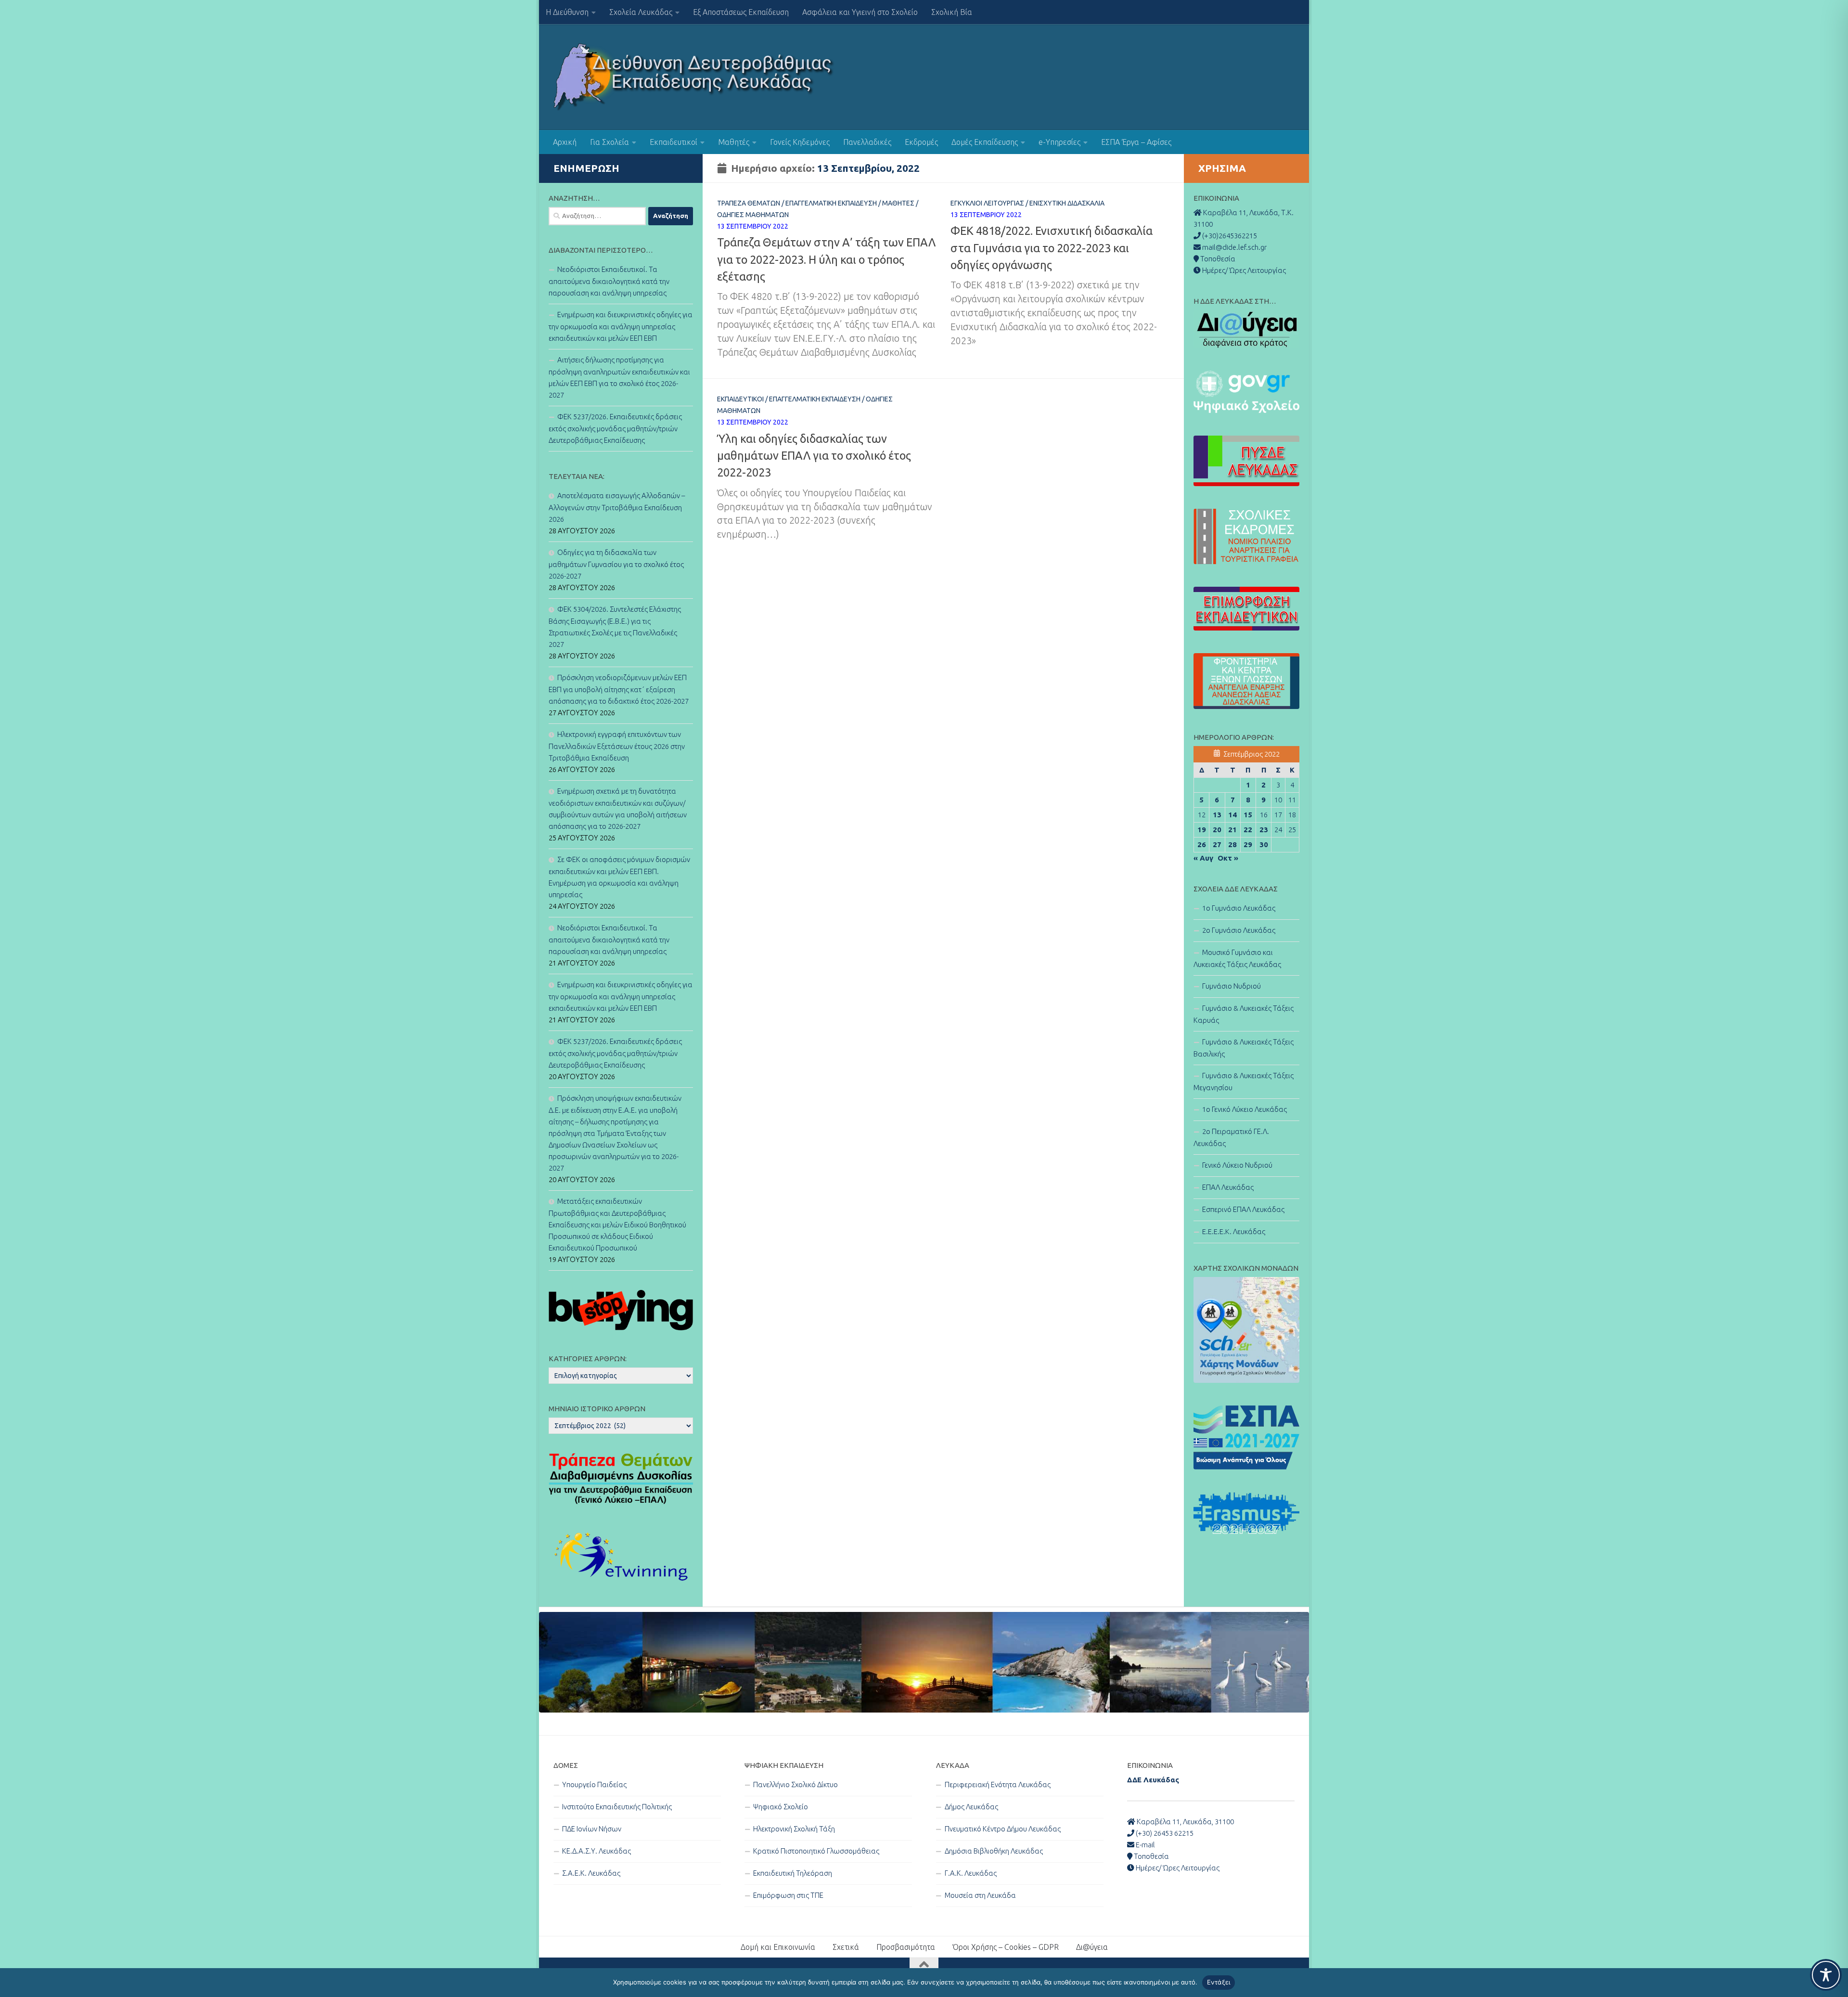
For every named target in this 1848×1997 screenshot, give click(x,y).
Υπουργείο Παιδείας (594, 1784)
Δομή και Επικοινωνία (778, 1947)
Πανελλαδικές (867, 142)
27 (1217, 844)
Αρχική (565, 142)
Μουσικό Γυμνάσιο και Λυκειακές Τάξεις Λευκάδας (1237, 958)
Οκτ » (1228, 858)
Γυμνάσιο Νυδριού (1232, 986)
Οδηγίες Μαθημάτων (753, 215)
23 (1264, 830)
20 (1217, 830)
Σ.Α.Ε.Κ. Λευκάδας (591, 1873)
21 (1232, 830)
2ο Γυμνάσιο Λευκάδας (1239, 930)
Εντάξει (1219, 1982)
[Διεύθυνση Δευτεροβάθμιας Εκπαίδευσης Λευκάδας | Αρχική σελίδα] (694, 77)
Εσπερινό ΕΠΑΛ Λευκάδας (1243, 1209)
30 (1264, 844)
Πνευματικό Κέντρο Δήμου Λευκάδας (1003, 1829)
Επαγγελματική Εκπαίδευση (831, 203)
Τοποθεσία (1151, 1856)
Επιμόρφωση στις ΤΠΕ (788, 1895)
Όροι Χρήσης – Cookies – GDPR (1006, 1947)
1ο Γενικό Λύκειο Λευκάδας (1245, 1109)
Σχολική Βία (952, 12)
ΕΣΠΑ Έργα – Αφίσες (1136, 142)
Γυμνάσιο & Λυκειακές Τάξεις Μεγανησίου (1244, 1082)
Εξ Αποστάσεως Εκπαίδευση (741, 12)
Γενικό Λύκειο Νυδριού (1237, 1165)
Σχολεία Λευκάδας (641, 12)
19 (1202, 830)
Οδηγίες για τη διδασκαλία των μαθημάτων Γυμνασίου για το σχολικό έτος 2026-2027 (616, 564)
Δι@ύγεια (1092, 1947)
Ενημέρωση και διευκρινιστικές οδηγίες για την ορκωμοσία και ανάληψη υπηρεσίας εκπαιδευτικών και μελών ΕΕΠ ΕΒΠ (621, 326)
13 (1217, 815)
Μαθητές (734, 142)
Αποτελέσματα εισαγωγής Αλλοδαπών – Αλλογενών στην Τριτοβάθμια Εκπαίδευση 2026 (617, 507)
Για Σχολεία (610, 142)
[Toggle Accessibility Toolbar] (1826, 1975)
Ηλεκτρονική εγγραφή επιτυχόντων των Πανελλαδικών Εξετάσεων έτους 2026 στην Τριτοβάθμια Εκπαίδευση (617, 746)
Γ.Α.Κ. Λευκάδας (971, 1873)
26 (1202, 844)
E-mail (1145, 1845)
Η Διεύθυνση (567, 12)
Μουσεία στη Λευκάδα (980, 1895)
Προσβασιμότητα (906, 1947)
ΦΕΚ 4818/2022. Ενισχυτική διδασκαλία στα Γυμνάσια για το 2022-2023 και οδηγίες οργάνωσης (1052, 248)
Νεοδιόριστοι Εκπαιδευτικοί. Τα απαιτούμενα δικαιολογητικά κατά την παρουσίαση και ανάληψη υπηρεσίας (609, 281)
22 (1248, 830)
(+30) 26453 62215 (1164, 1833)
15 (1248, 815)
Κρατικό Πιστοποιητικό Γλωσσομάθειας (816, 1851)
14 (1232, 815)
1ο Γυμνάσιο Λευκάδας (1239, 908)
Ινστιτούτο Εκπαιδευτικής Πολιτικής (617, 1807)
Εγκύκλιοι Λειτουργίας (987, 203)
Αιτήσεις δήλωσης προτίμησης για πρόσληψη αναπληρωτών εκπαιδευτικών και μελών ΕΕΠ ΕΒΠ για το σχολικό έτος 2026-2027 (619, 377)
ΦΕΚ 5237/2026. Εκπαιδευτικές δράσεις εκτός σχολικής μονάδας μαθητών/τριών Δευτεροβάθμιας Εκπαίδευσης (615, 428)
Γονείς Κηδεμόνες (800, 142)
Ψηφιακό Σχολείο (781, 1807)
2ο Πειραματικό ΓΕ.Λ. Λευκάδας (1231, 1137)
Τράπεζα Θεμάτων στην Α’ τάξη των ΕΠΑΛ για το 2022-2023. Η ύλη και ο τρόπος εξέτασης (826, 259)
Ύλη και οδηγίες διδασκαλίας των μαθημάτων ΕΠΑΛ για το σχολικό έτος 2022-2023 (814, 456)
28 (1232, 844)
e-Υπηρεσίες (1059, 142)
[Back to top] (924, 1965)
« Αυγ (1203, 858)
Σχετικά (846, 1947)
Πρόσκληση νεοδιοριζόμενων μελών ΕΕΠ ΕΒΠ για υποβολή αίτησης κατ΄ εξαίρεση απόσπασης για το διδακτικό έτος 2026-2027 (619, 689)
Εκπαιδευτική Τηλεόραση (793, 1873)
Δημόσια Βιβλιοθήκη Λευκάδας (994, 1851)
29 (1248, 844)
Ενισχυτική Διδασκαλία (1067, 203)
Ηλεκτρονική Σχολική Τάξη (794, 1829)
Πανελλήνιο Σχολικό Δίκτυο (796, 1784)
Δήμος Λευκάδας (971, 1807)
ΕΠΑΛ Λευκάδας (1228, 1187)
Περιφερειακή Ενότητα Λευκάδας (998, 1784)
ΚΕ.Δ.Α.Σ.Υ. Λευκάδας (597, 1851)
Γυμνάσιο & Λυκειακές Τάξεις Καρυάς (1244, 1014)
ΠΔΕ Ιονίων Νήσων (592, 1829)
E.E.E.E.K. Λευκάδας (1234, 1231)
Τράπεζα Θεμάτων (749, 203)
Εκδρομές (921, 142)
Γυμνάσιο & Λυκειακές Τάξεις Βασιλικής (1244, 1048)
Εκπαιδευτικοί (674, 142)
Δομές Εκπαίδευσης (985, 142)
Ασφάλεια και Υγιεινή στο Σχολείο (860, 12)
